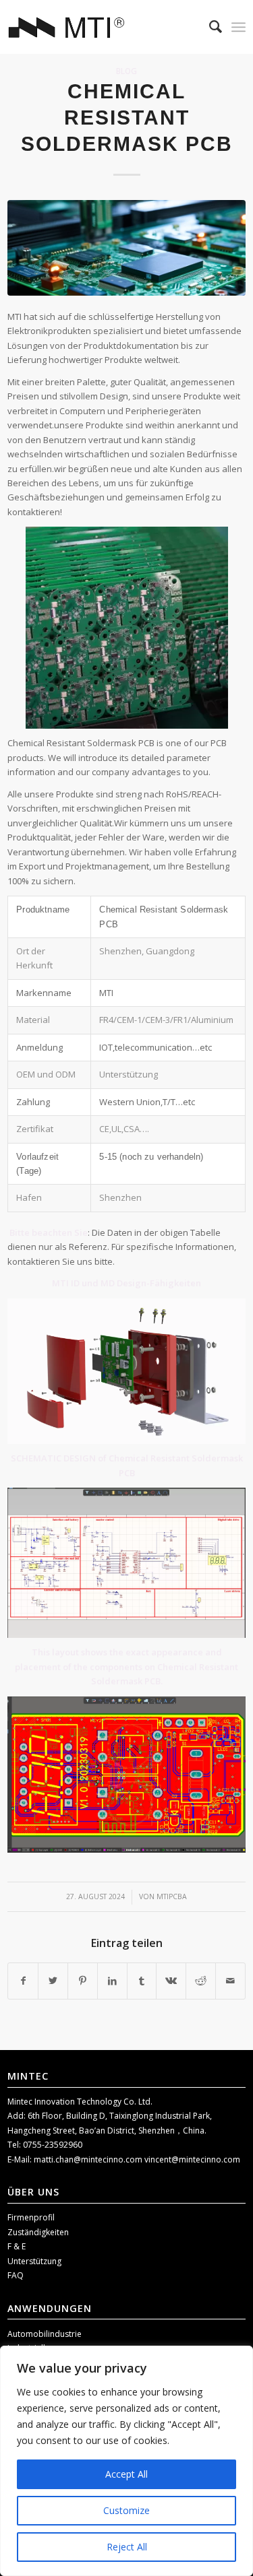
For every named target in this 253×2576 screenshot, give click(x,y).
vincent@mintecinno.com (192, 2159)
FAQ (16, 2275)
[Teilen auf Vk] (171, 1981)
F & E (17, 2246)
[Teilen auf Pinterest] (83, 1981)
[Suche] (209, 27)
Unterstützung (34, 2261)
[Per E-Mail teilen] (230, 1981)
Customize (126, 2510)
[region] (126, 2461)
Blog (126, 71)
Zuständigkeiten (38, 2232)
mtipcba (172, 1896)
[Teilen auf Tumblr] (142, 1981)
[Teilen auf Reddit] (201, 1981)
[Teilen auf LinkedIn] (112, 1981)
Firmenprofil (31, 2217)
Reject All (127, 2547)
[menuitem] (209, 27)
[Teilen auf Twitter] (53, 1981)
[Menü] (238, 27)
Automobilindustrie (45, 2334)
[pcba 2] (126, 247)
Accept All (126, 2474)
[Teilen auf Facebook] (23, 1981)
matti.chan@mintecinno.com (89, 2159)
